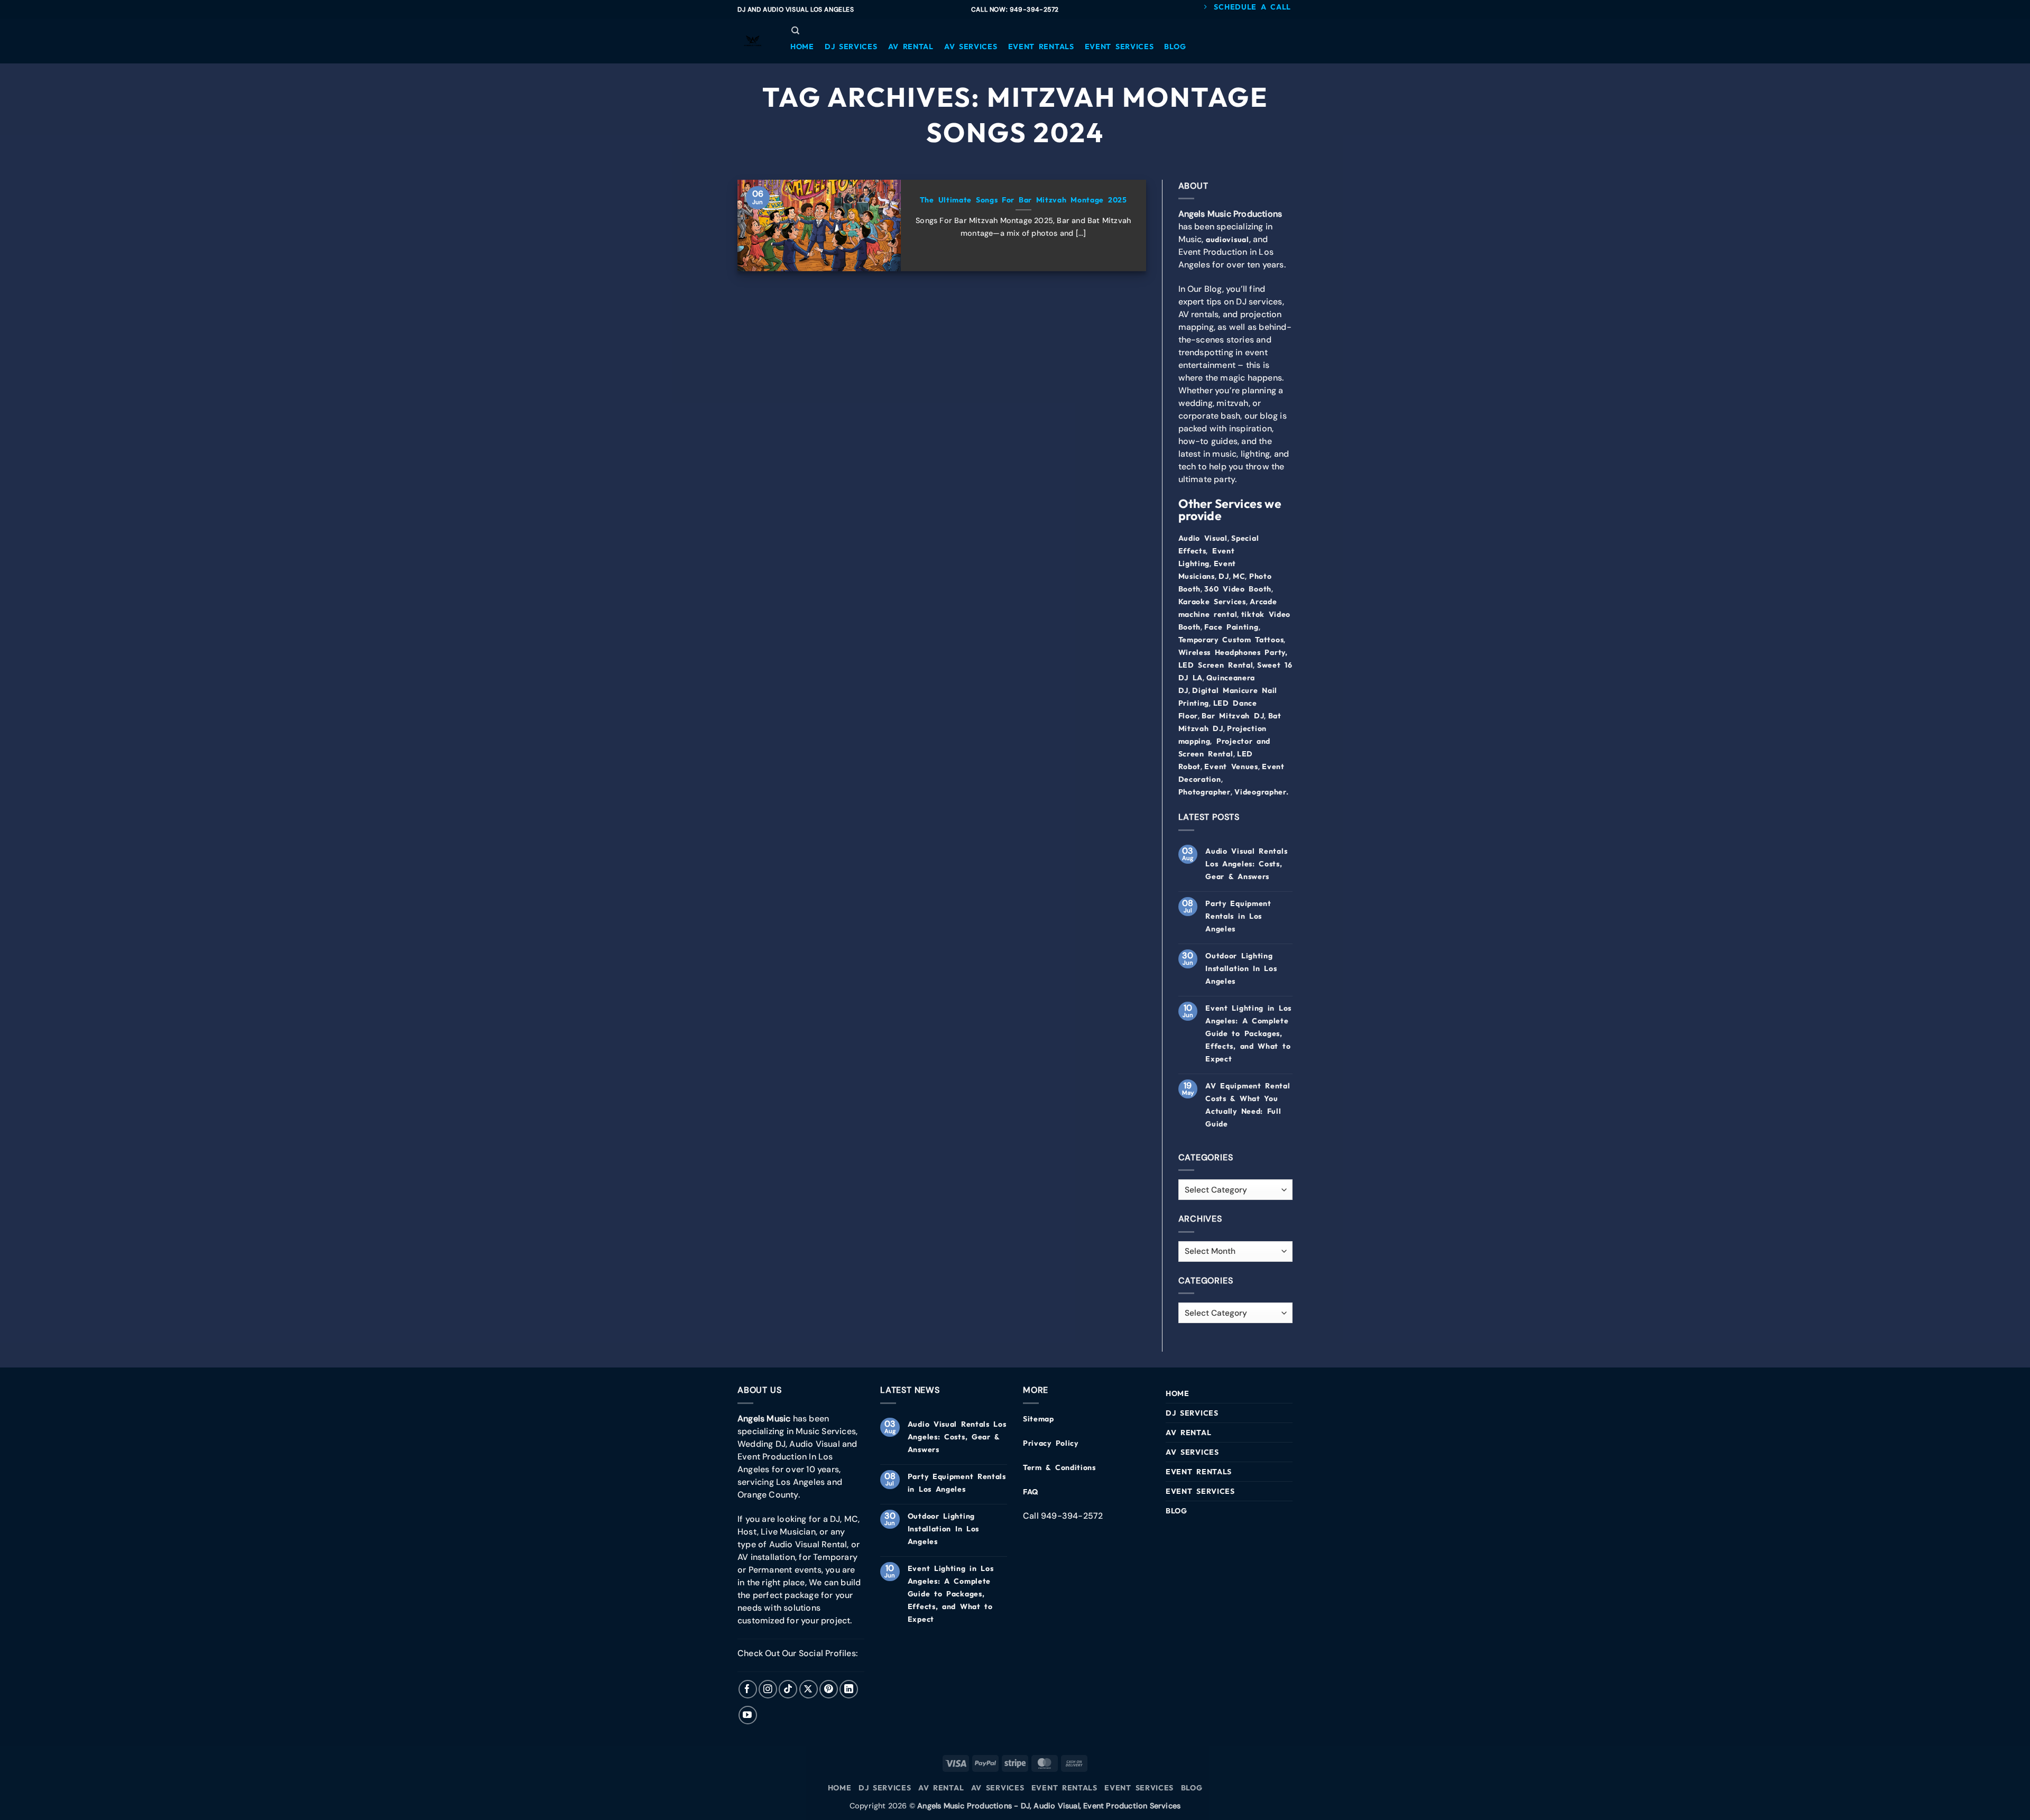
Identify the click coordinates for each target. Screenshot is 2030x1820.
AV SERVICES (1192, 1452)
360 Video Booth (1238, 589)
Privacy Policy (1051, 1443)
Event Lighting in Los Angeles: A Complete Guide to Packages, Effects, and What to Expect (1248, 1033)
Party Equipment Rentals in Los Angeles (1238, 916)
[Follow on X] (809, 1689)
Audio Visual (1203, 538)
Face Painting (1231, 627)
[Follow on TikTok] (788, 1689)
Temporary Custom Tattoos (1231, 640)
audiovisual (1228, 239)
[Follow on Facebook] (748, 1689)
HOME (1178, 1393)
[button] (802, 47)
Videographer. (1261, 792)
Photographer (1205, 792)
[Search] (795, 31)
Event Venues (1231, 766)
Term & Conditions (1059, 1467)
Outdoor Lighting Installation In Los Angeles (1241, 968)
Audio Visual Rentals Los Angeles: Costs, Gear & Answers (1246, 864)
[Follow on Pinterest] (829, 1689)
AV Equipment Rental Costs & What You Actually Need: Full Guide (1248, 1105)
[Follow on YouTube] (748, 1715)
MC (1239, 576)
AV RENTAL (1188, 1433)
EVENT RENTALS (1199, 1472)
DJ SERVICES (1192, 1413)
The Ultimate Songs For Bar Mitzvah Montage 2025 (1023, 200)
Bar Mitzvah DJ (1233, 716)
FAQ (1031, 1492)
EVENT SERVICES (1200, 1491)
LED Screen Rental (1216, 665)
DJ (1224, 576)
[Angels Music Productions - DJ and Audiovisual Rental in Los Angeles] (753, 41)
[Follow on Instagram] (768, 1689)
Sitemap (1039, 1419)
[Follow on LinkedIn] (849, 1689)
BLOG (1177, 1511)
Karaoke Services (1212, 602)
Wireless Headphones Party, (1233, 652)
